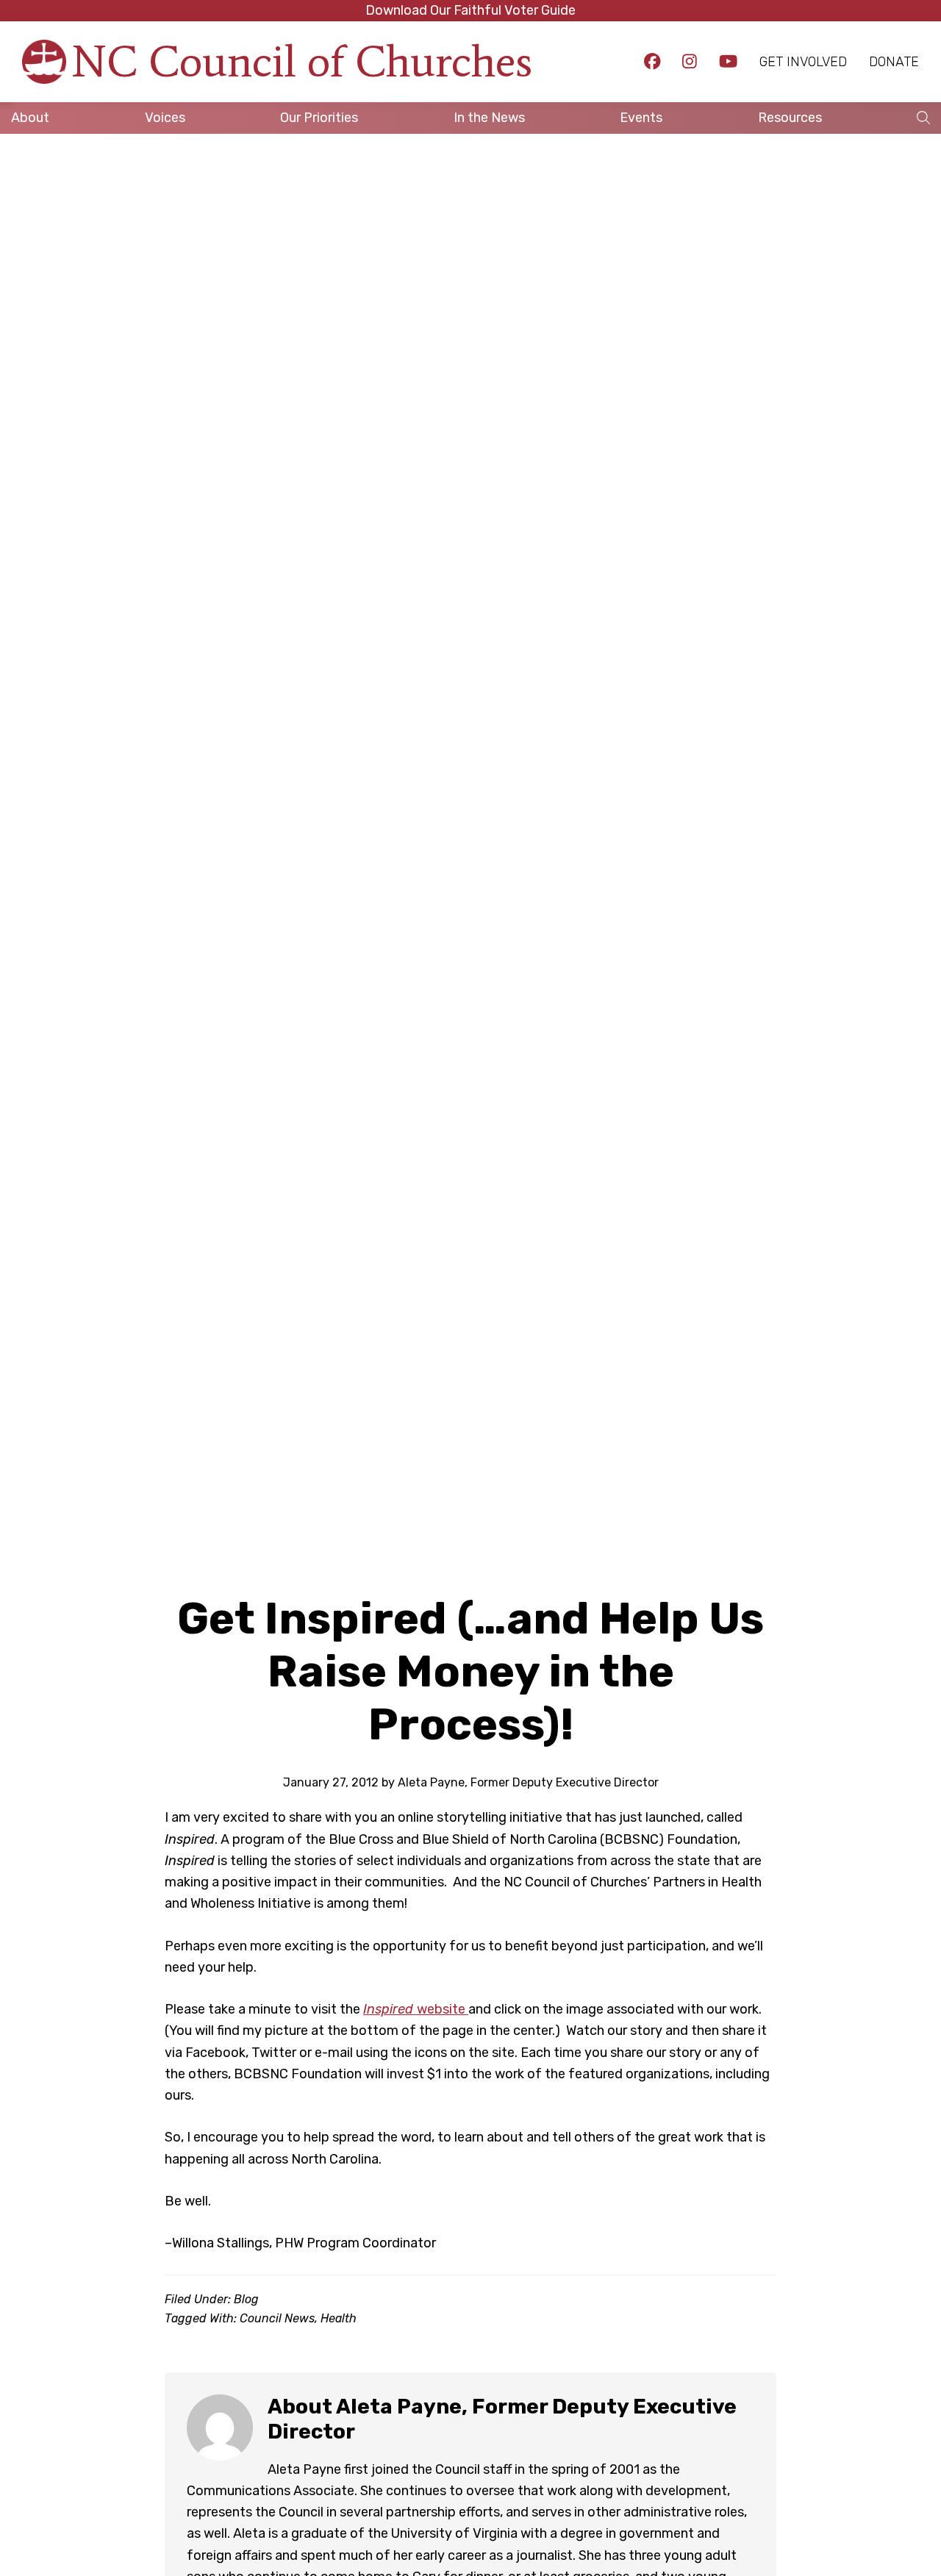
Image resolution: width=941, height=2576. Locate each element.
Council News (277, 2318)
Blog (246, 2299)
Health (339, 2318)
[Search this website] (923, 118)
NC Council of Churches (302, 61)
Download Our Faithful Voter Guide (470, 10)
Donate (894, 62)
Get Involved (803, 62)
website (416, 2009)
